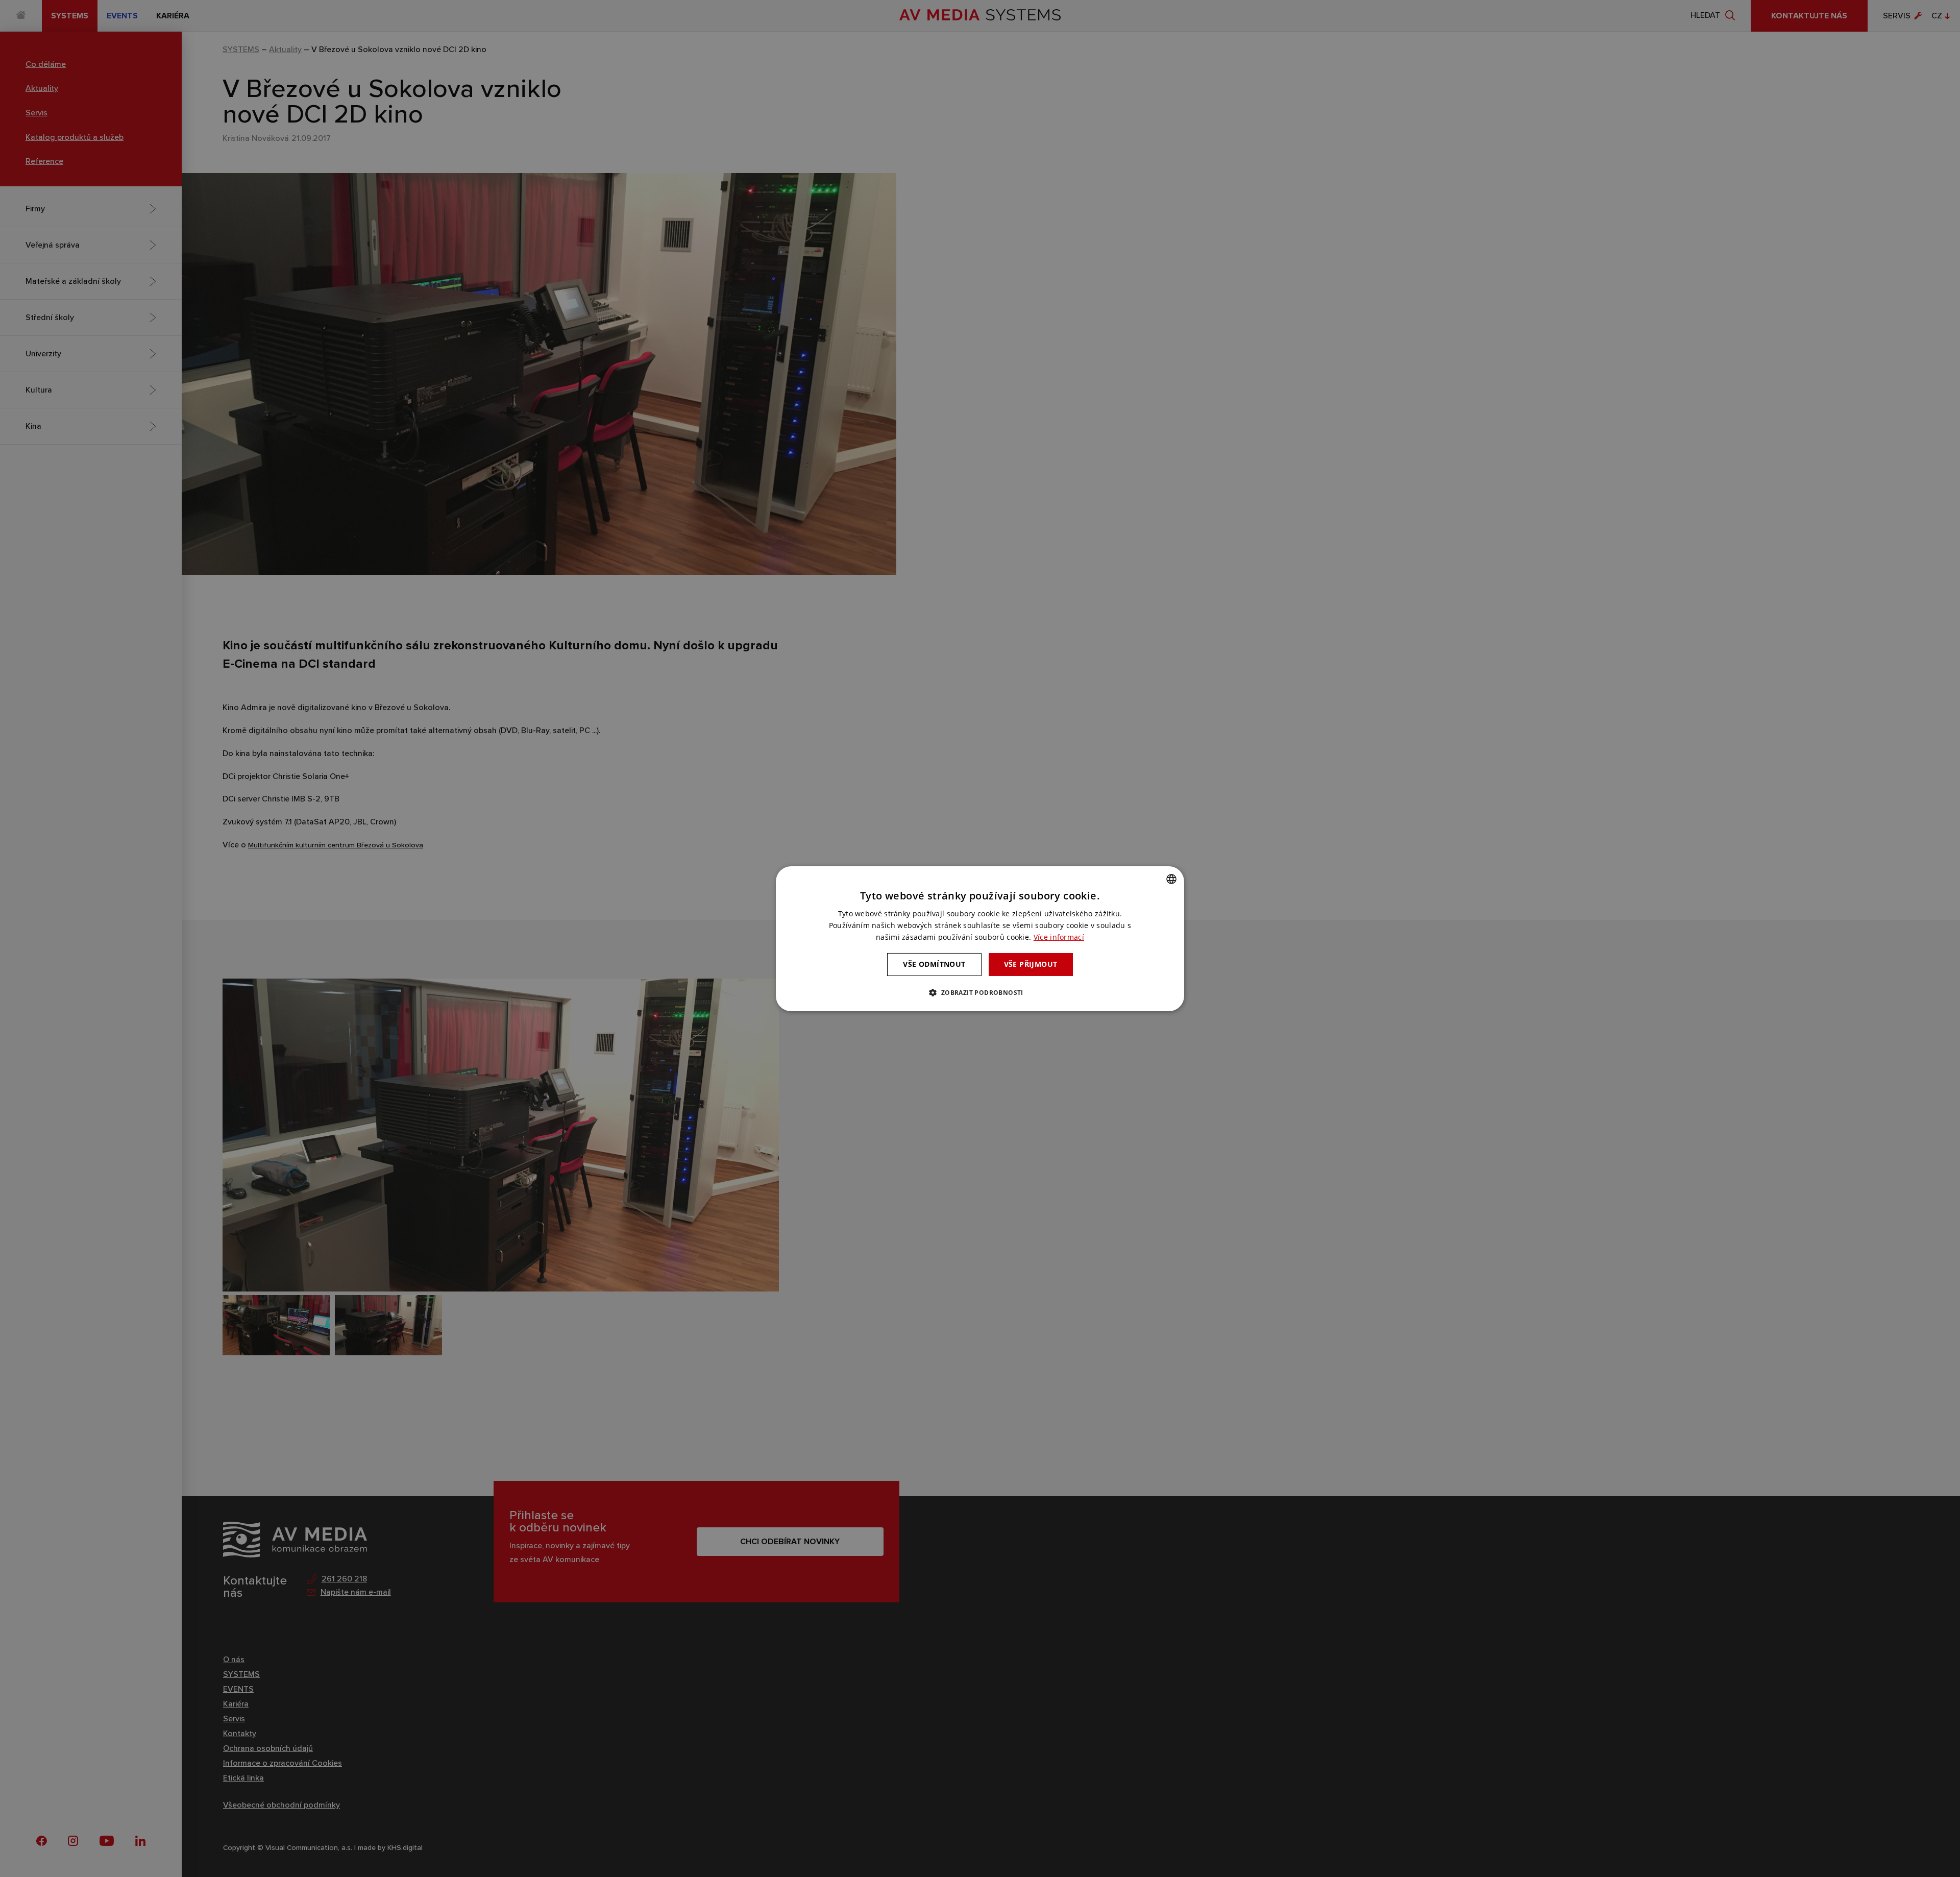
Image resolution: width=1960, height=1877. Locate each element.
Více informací (1059, 937)
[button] (980, 992)
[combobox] (1171, 879)
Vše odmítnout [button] (934, 964)
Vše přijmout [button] (1031, 964)
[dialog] (980, 938)
